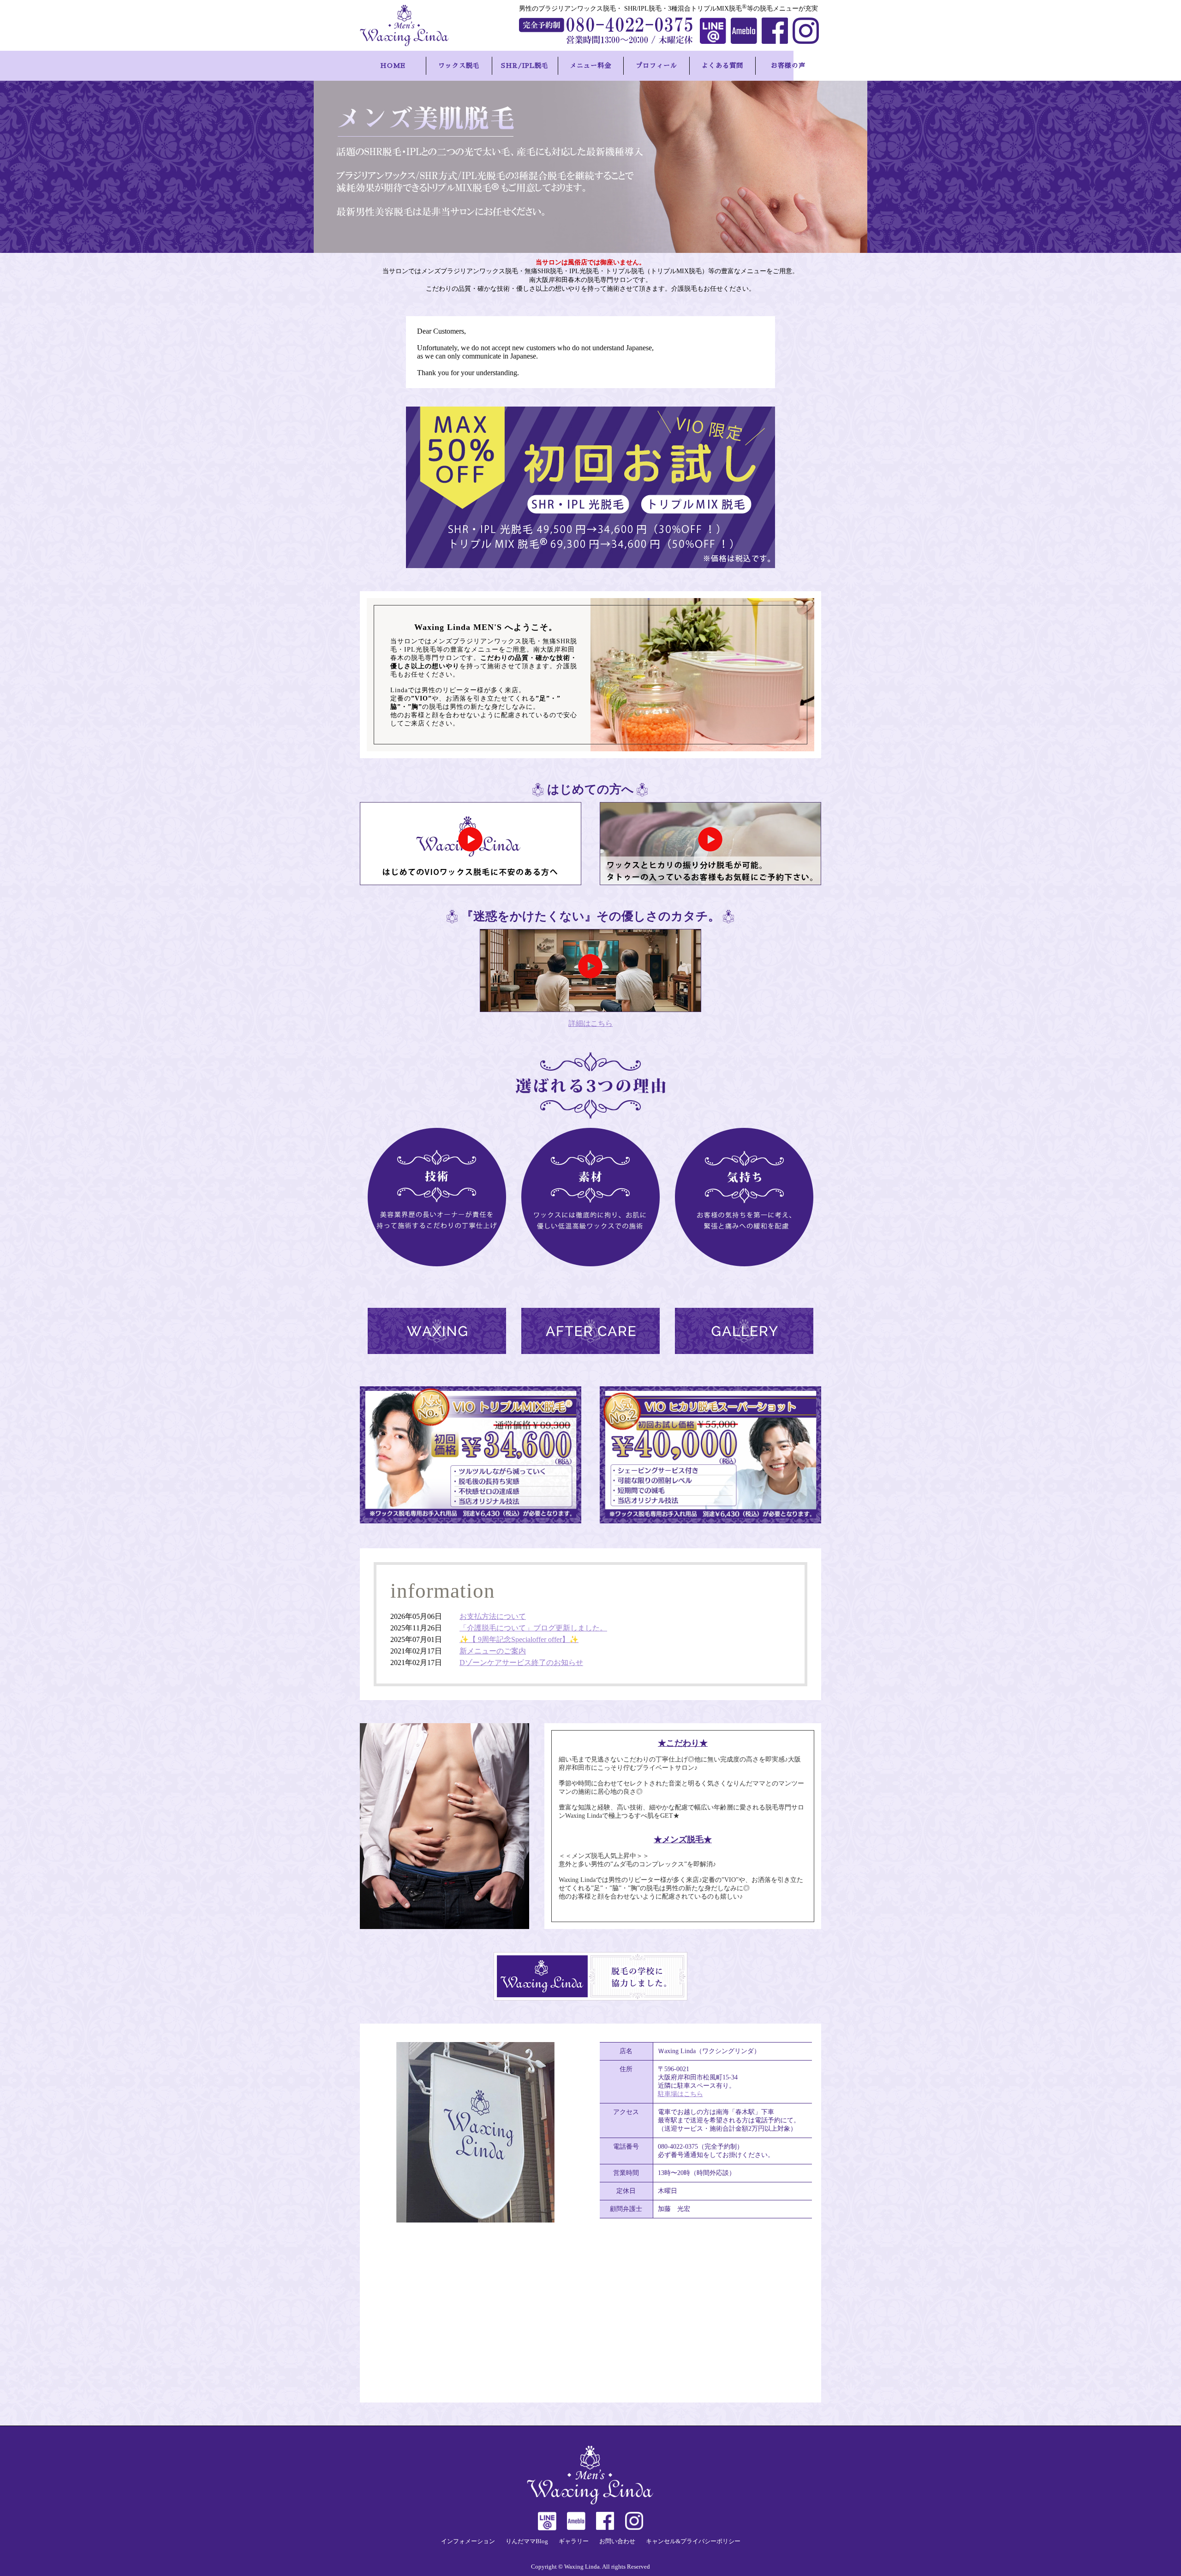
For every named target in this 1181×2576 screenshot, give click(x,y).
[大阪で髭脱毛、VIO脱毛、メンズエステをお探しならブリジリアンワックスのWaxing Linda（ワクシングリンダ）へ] (411, 25)
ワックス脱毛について (437, 1331)
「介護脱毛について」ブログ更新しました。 (533, 1628)
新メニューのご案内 (493, 1651)
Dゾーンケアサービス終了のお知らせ (521, 1662)
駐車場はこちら (680, 2094)
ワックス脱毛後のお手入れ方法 (590, 1331)
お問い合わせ (617, 2541)
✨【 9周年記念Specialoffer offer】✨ (519, 1639)
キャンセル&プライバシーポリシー (693, 2541)
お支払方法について (493, 1616)
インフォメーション (468, 2541)
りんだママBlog (527, 2541)
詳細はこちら (590, 1023)
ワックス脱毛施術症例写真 (744, 1331)
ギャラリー (574, 2541)
